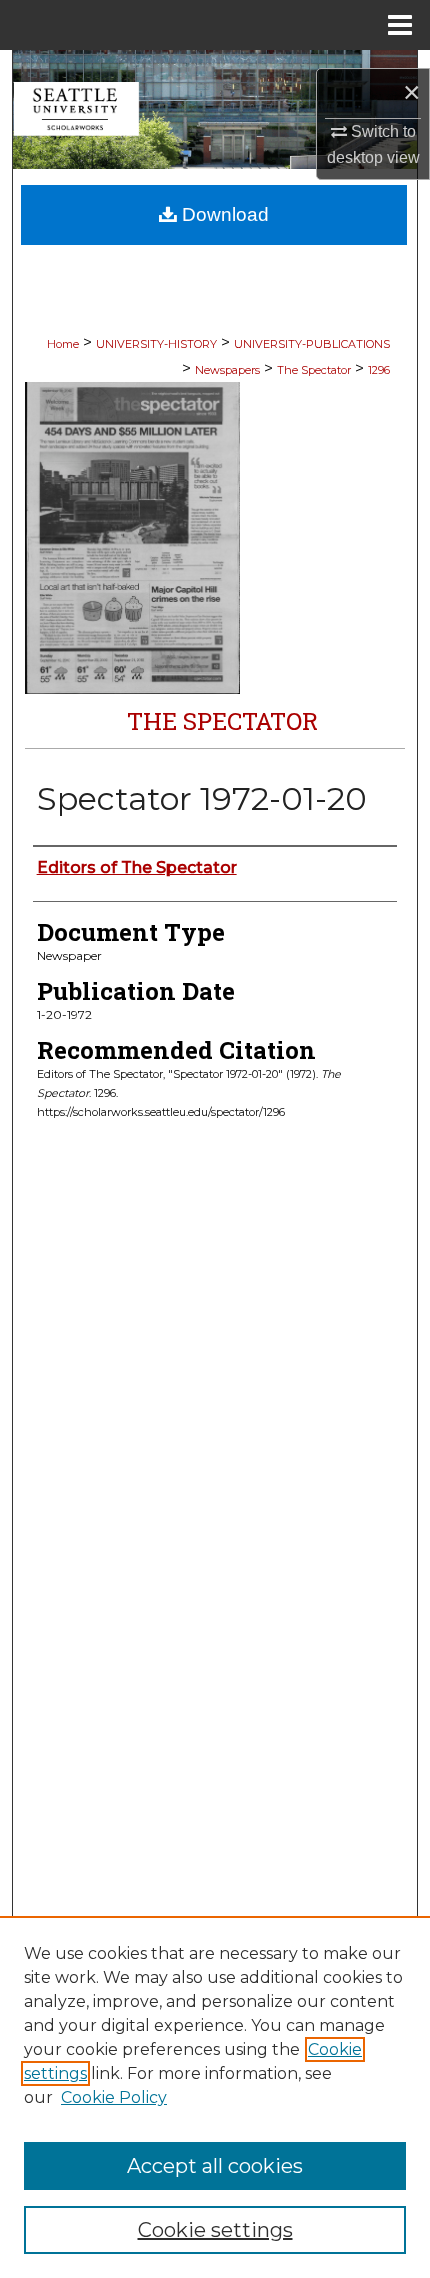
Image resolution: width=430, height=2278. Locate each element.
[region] (215, 2097)
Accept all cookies (215, 2166)
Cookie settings (215, 2230)
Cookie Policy (114, 2097)
